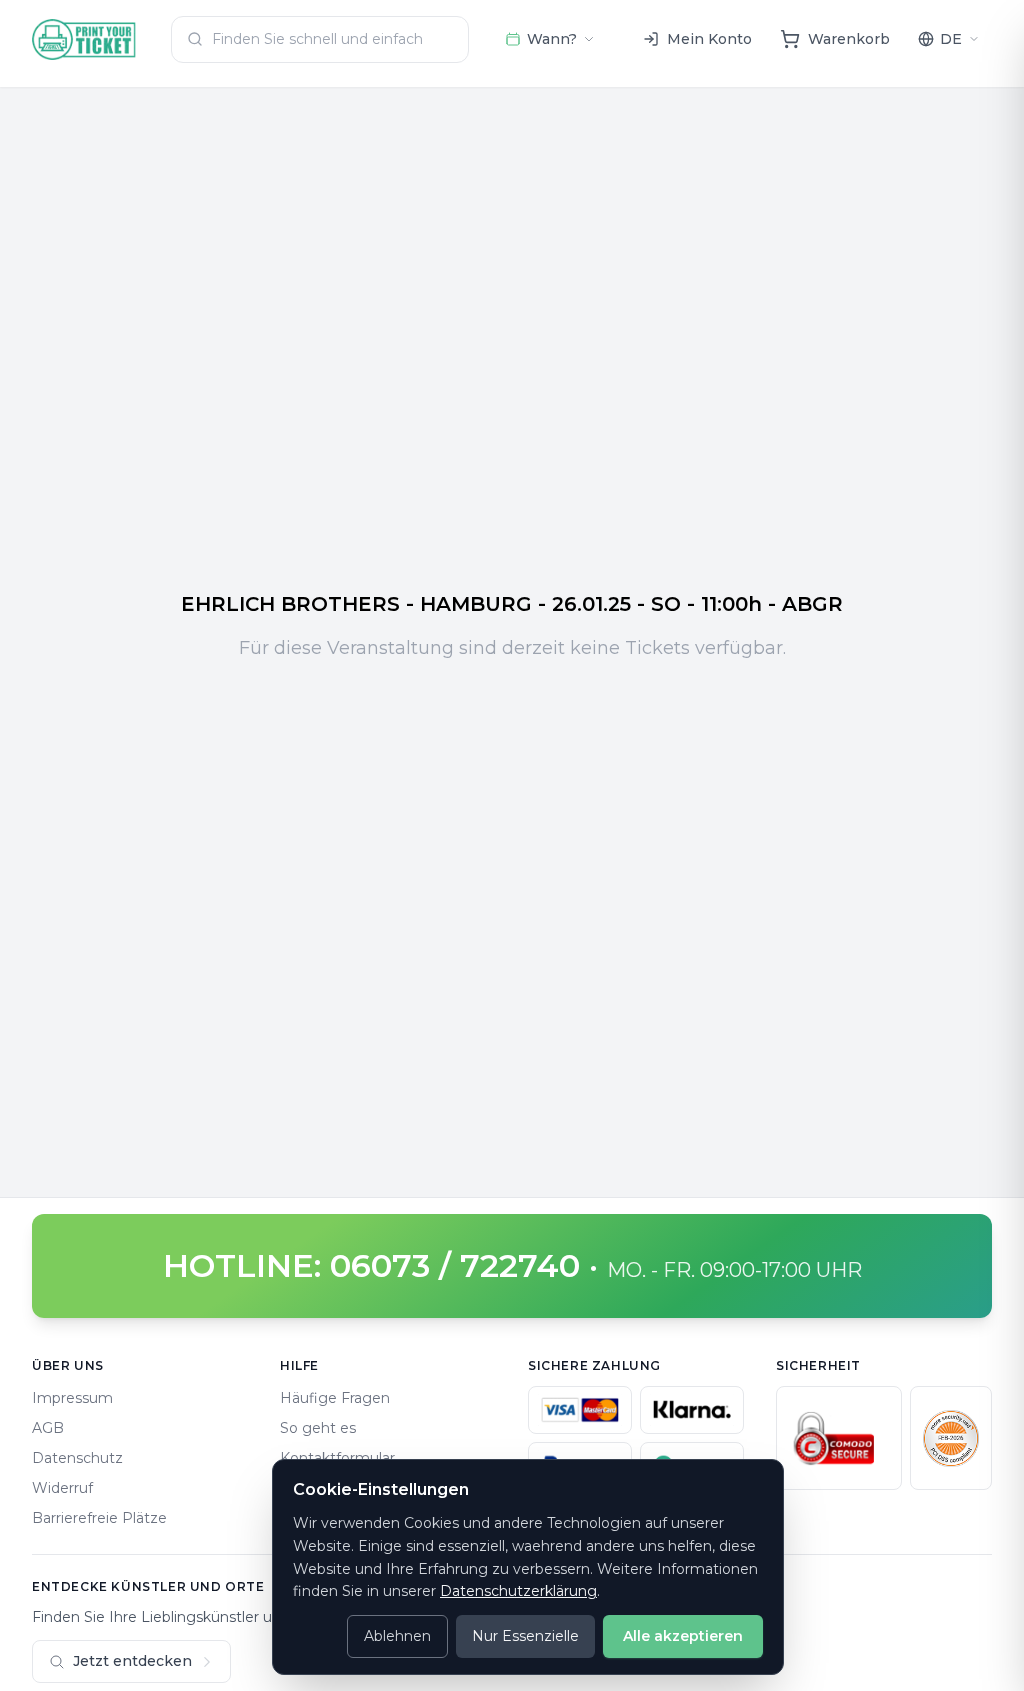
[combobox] (320, 39)
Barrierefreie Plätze (99, 1518)
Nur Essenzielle (525, 1636)
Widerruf (62, 1488)
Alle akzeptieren (683, 1636)
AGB (48, 1428)
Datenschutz (77, 1458)
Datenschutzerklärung (518, 1591)
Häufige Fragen (335, 1398)
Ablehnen (397, 1636)
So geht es (318, 1428)
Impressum (72, 1398)
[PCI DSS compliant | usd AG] (951, 1438)
